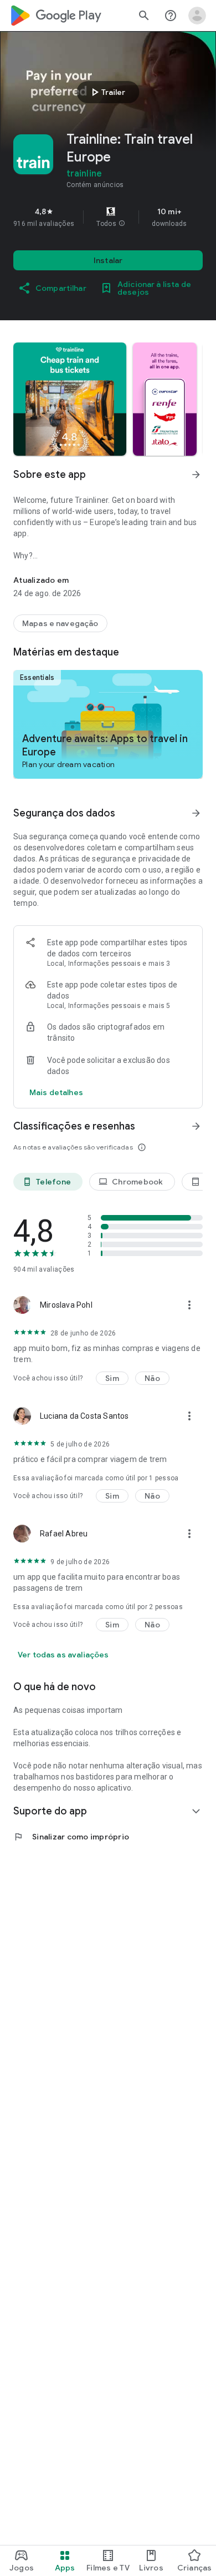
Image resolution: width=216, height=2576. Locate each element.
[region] (108, 217)
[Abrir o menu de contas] (197, 16)
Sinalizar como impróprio (71, 1837)
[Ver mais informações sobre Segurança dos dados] (196, 813)
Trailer (107, 92)
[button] (122, 224)
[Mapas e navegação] (60, 623)
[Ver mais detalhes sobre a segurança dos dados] (56, 1092)
